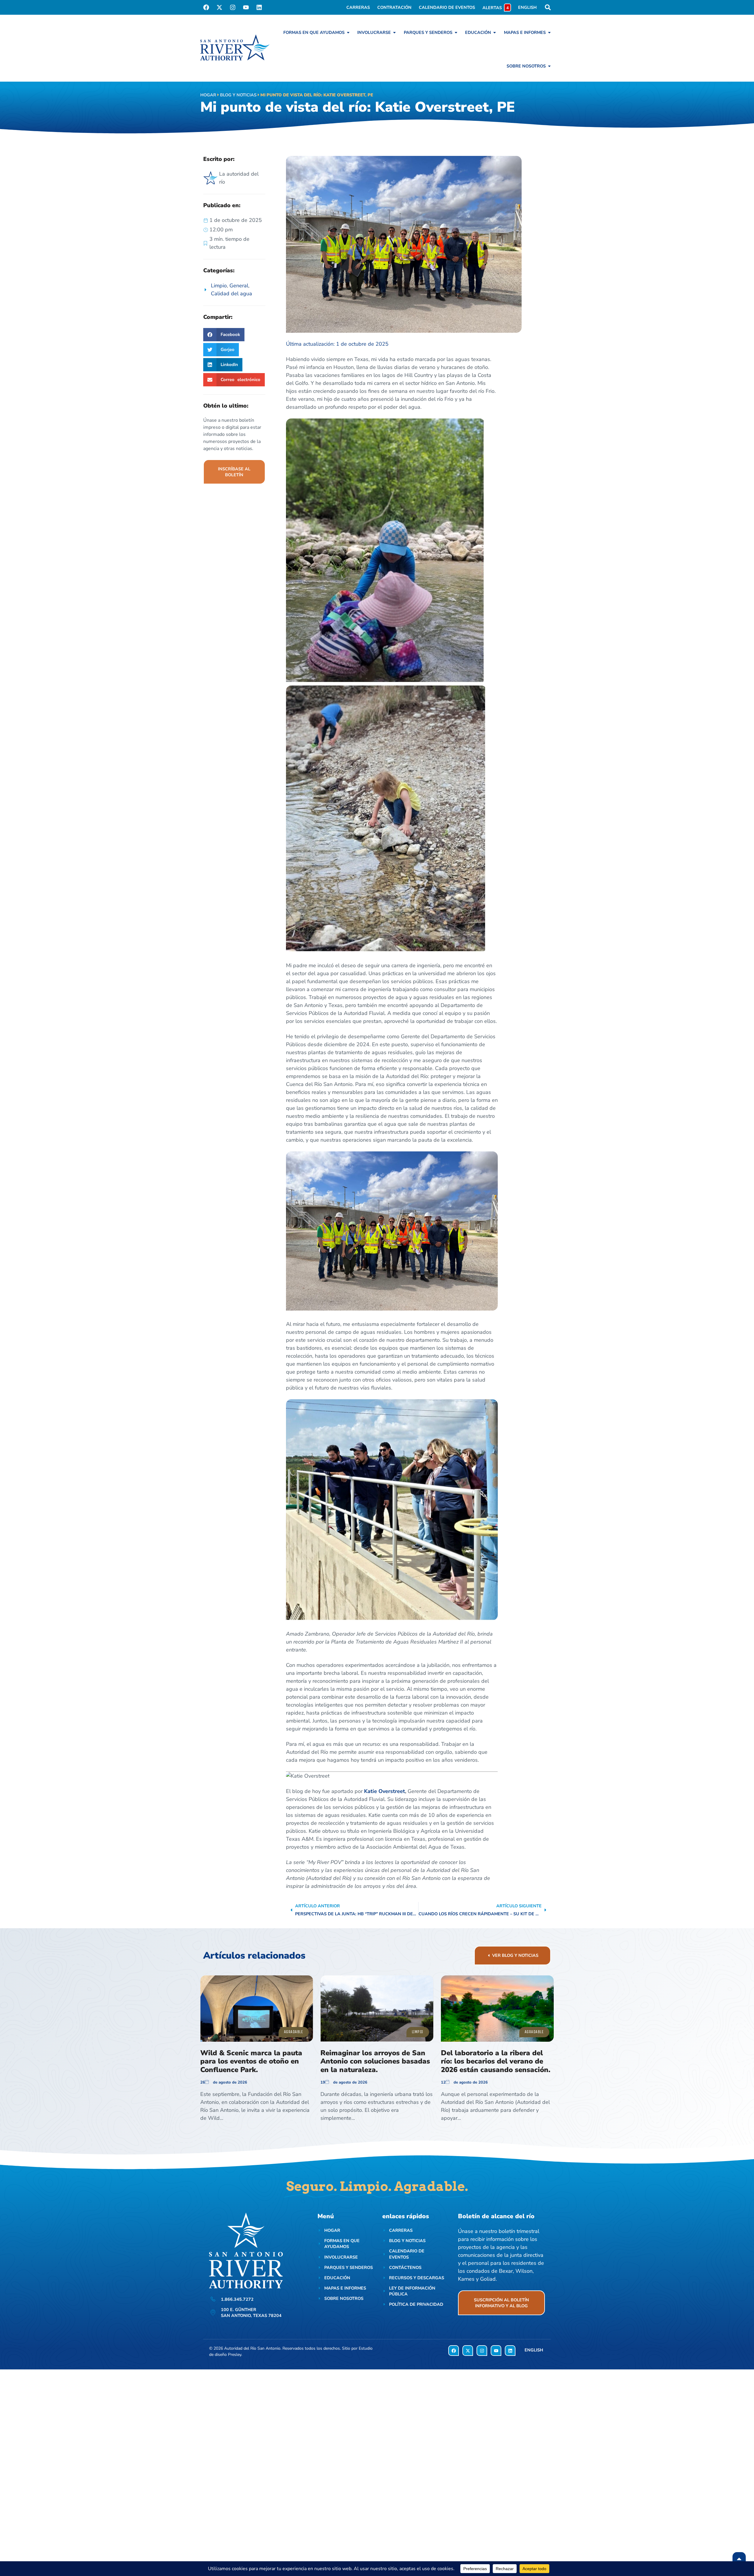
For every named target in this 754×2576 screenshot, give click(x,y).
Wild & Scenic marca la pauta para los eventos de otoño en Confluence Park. (251, 2061)
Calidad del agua (232, 294)
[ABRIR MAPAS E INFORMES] (549, 32)
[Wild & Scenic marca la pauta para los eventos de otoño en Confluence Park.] (257, 2009)
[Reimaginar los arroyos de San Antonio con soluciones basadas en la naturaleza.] (377, 2009)
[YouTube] (246, 7)
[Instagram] (233, 7)
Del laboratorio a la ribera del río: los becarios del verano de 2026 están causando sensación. (496, 2061)
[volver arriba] (739, 2559)
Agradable (293, 2032)
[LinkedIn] (259, 7)
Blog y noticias (238, 95)
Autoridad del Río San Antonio (252, 2348)
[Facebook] (206, 7)
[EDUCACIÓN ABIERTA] (495, 32)
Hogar (208, 95)
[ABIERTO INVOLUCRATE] (394, 32)
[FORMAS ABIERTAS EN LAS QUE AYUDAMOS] (348, 32)
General (239, 286)
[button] (224, 335)
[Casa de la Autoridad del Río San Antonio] (235, 48)
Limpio (219, 286)
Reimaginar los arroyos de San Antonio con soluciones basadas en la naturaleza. (375, 2061)
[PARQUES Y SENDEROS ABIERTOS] (456, 32)
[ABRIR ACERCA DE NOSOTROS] (549, 66)
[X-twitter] (219, 7)
